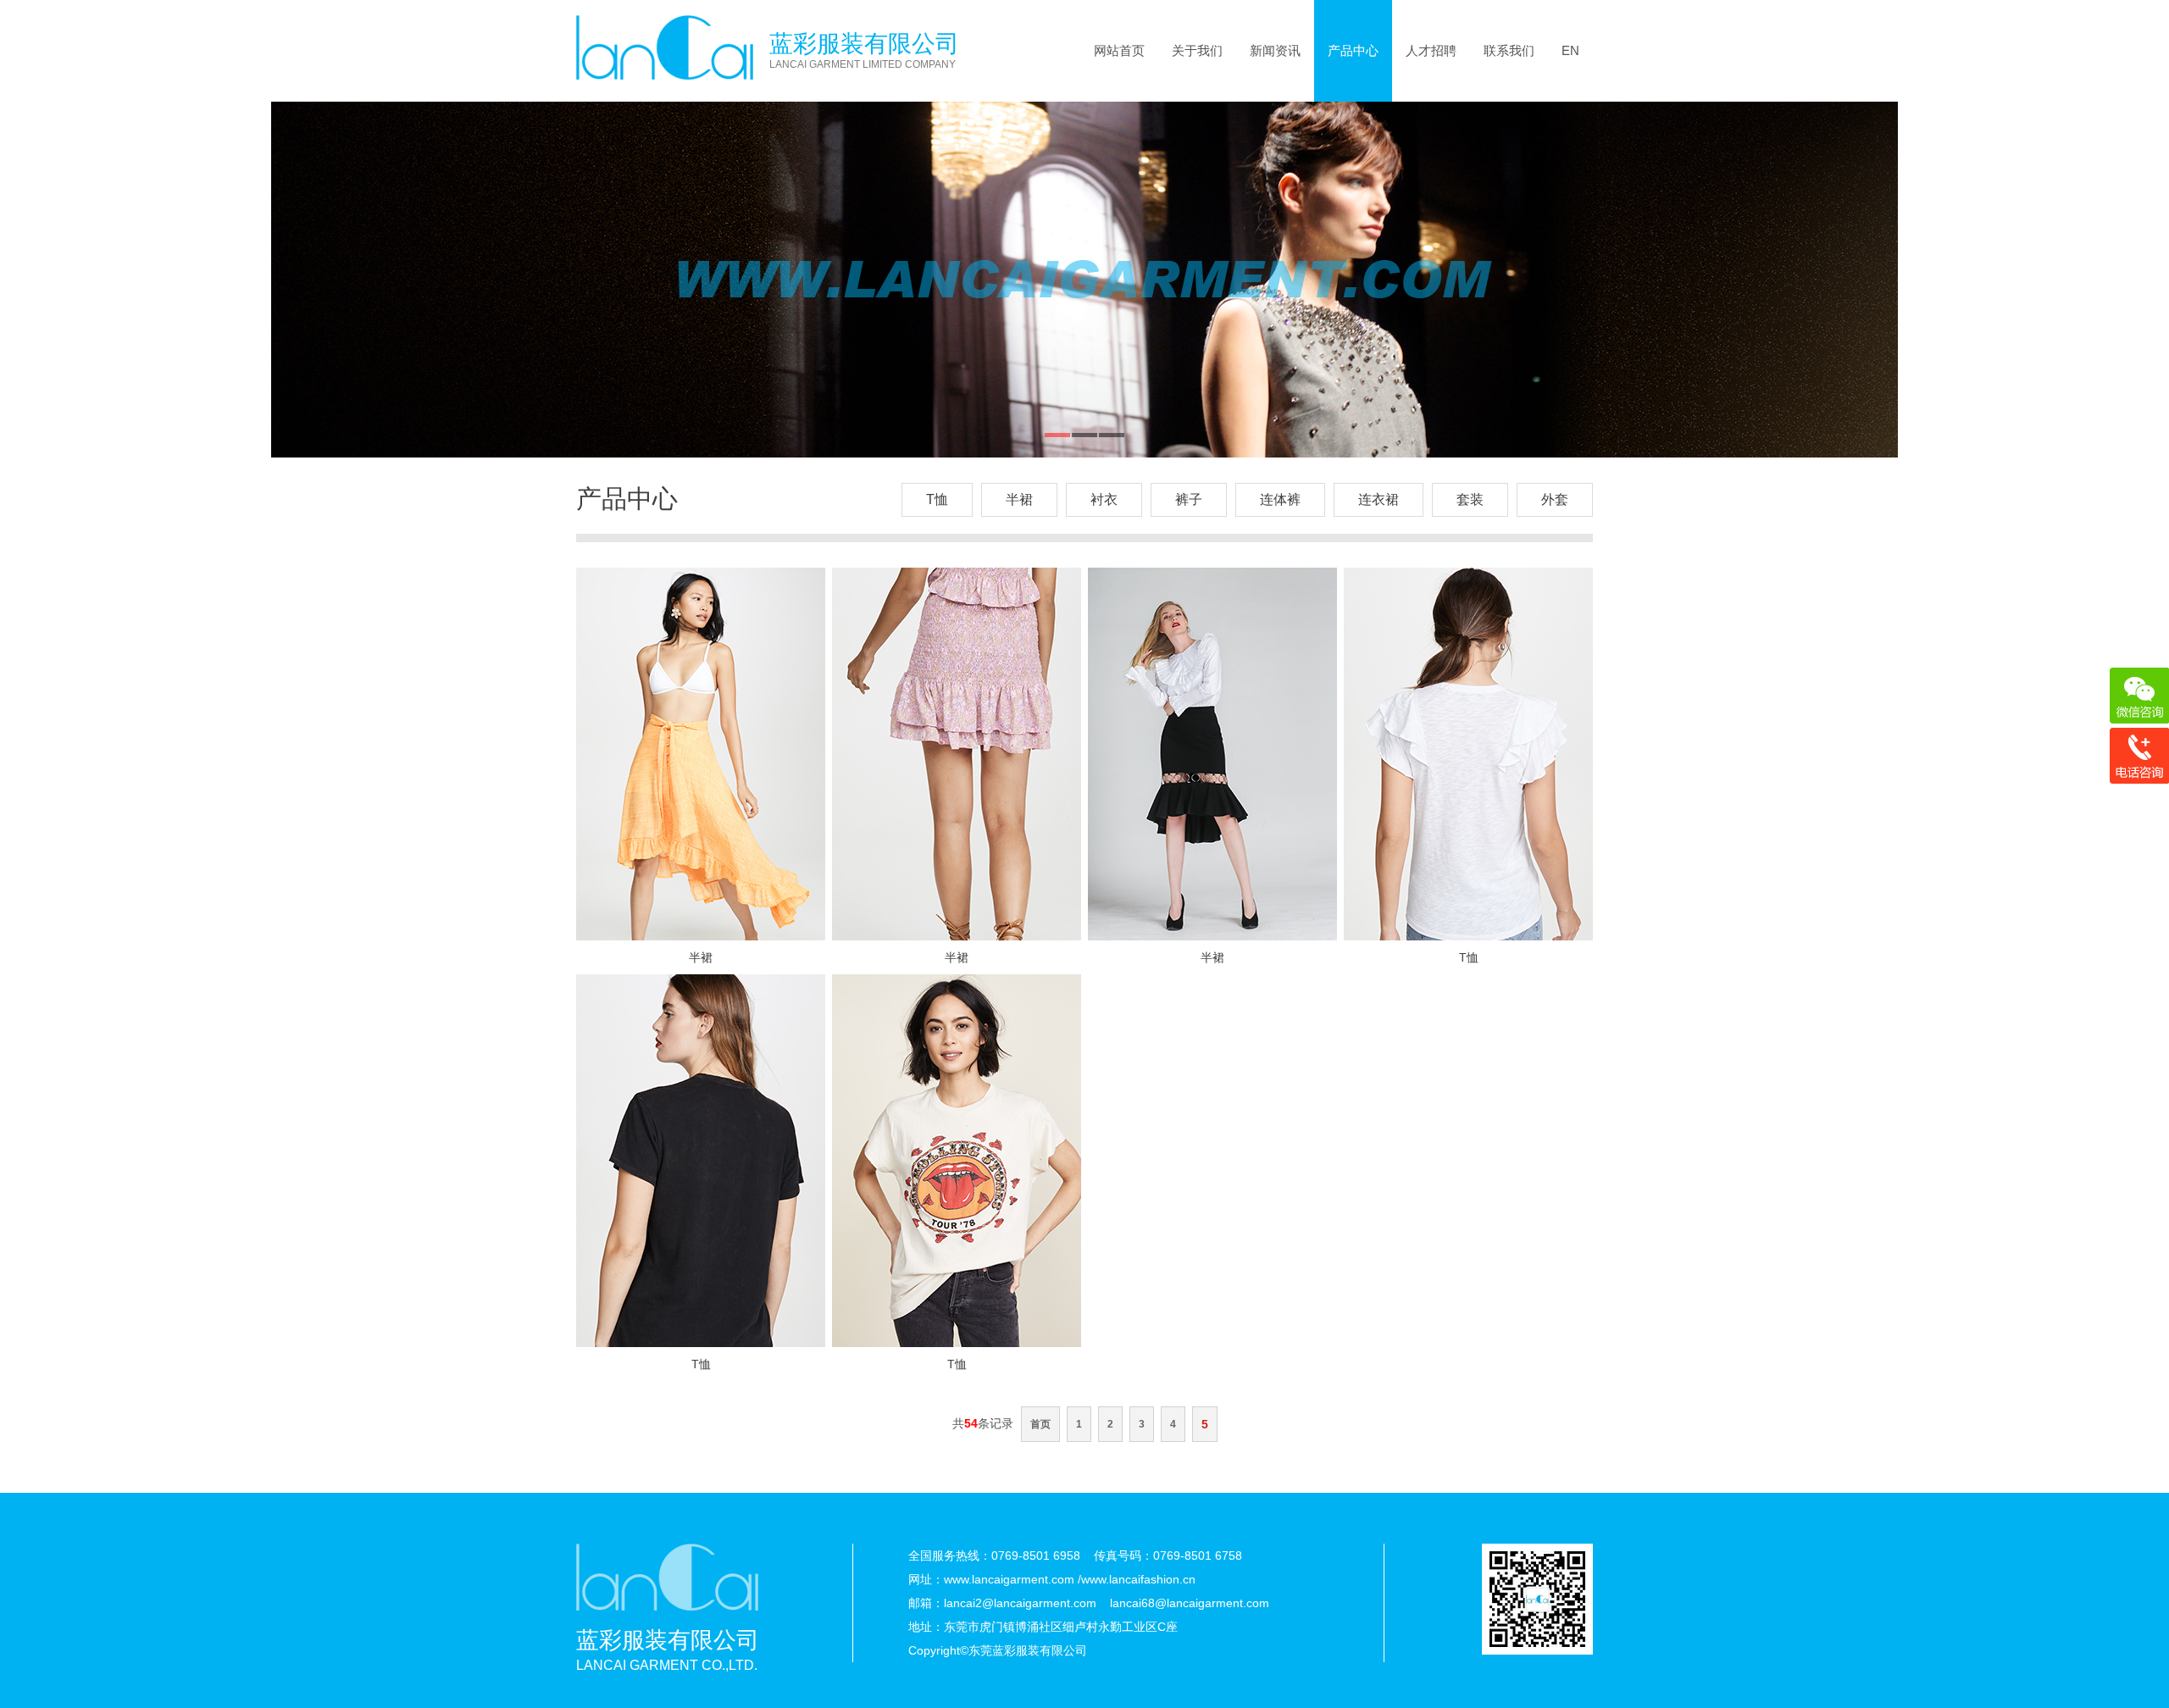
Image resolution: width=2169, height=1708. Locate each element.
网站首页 (1119, 50)
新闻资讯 (1275, 50)
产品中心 (1353, 50)
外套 (1555, 499)
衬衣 (1104, 499)
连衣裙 (1379, 499)
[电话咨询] (2139, 756)
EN (1570, 50)
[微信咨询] (2139, 696)
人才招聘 (1431, 50)
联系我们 (1509, 50)
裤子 (1189, 499)
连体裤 (1280, 499)
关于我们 (1197, 50)
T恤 (937, 499)
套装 (1470, 499)
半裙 (1019, 499)
